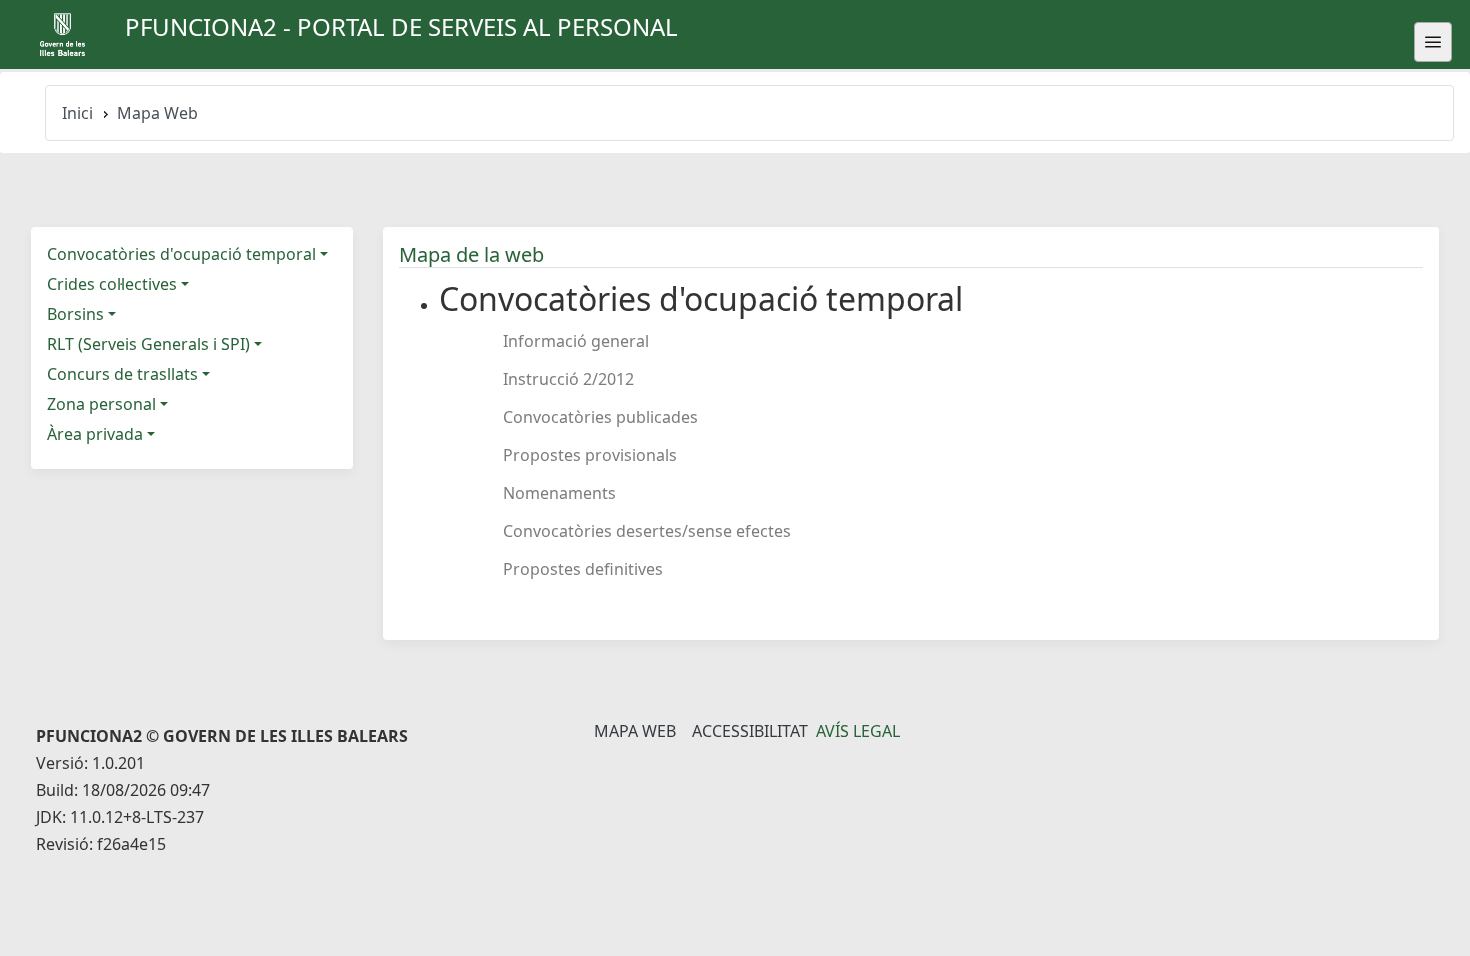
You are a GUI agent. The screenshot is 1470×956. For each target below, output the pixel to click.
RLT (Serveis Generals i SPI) (148, 344)
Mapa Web (635, 731)
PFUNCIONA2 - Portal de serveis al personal (401, 26)
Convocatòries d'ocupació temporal (181, 254)
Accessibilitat (750, 731)
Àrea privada (95, 434)
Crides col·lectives (112, 284)
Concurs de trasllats (122, 374)
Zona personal (101, 404)
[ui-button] (1433, 42)
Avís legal (858, 731)
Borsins (75, 314)
